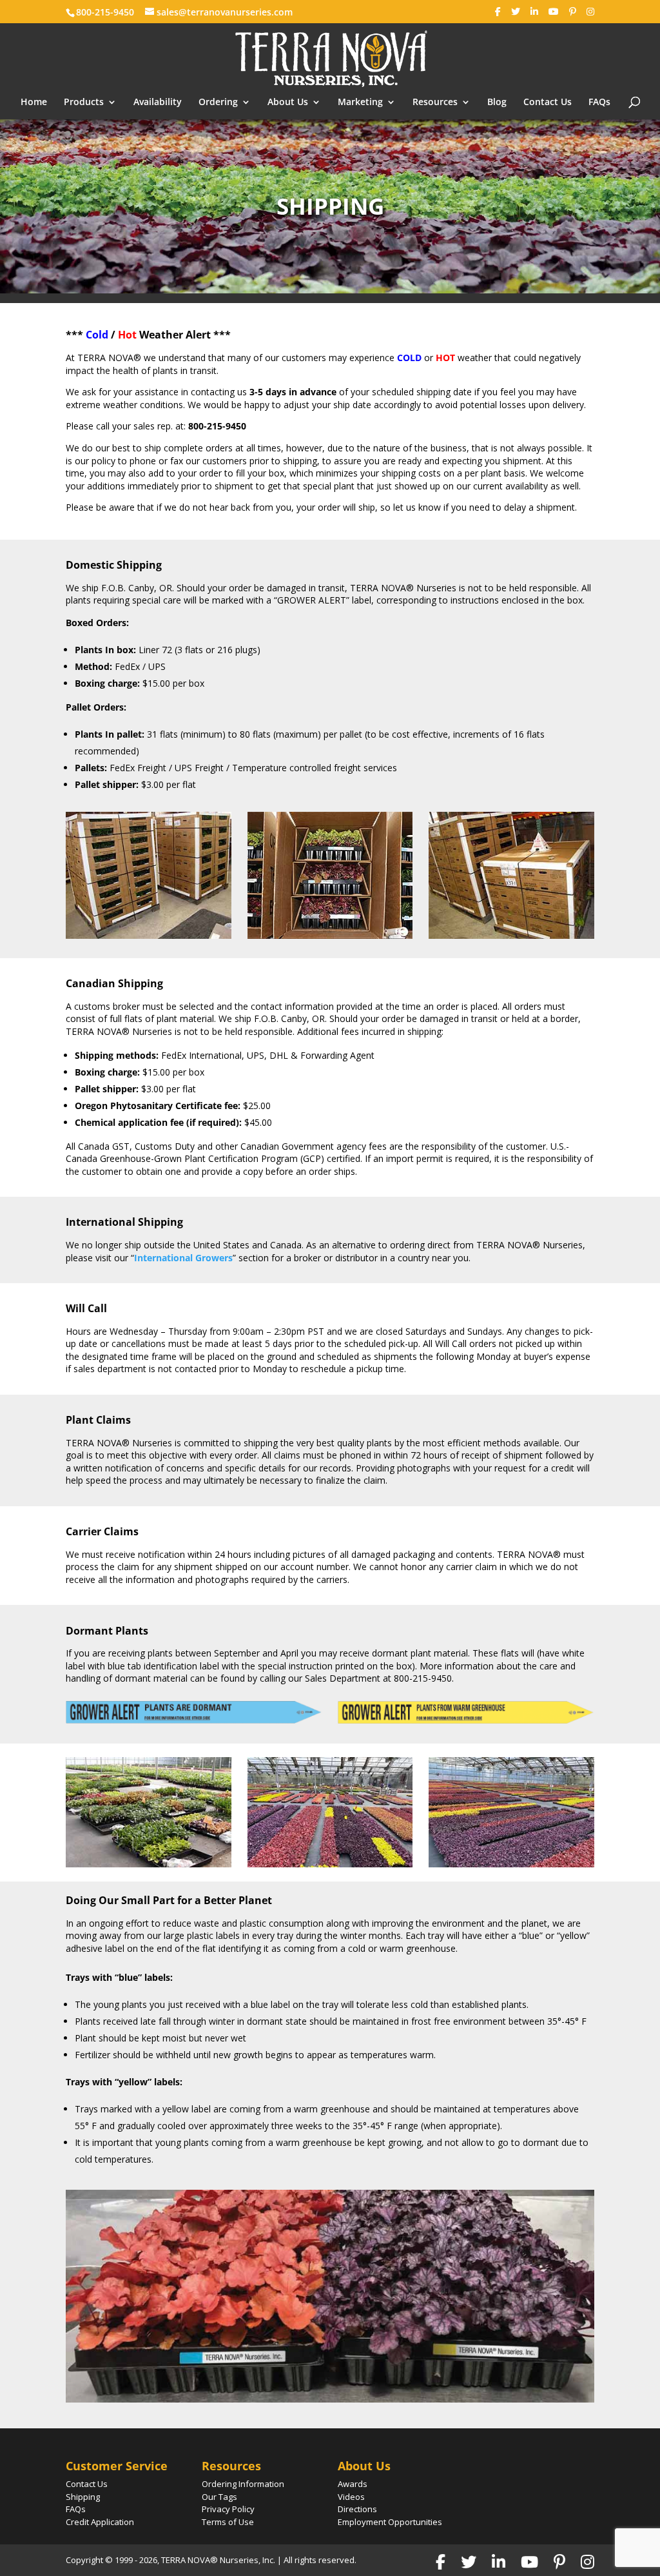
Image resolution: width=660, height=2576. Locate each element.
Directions (357, 2509)
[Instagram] (590, 12)
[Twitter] (516, 12)
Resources (435, 103)
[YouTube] (554, 12)
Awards (353, 2484)
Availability (158, 103)
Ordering (218, 103)
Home (34, 103)
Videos (351, 2497)
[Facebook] (498, 12)
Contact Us (548, 103)
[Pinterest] (573, 12)
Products (84, 103)
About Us (288, 103)
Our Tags (219, 2497)
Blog (497, 103)
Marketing (360, 103)
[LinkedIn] (534, 12)
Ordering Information (243, 2484)
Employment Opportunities (390, 2522)
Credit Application (100, 2522)
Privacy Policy (228, 2509)
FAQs (599, 103)
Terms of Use (228, 2522)
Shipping (83, 2497)
